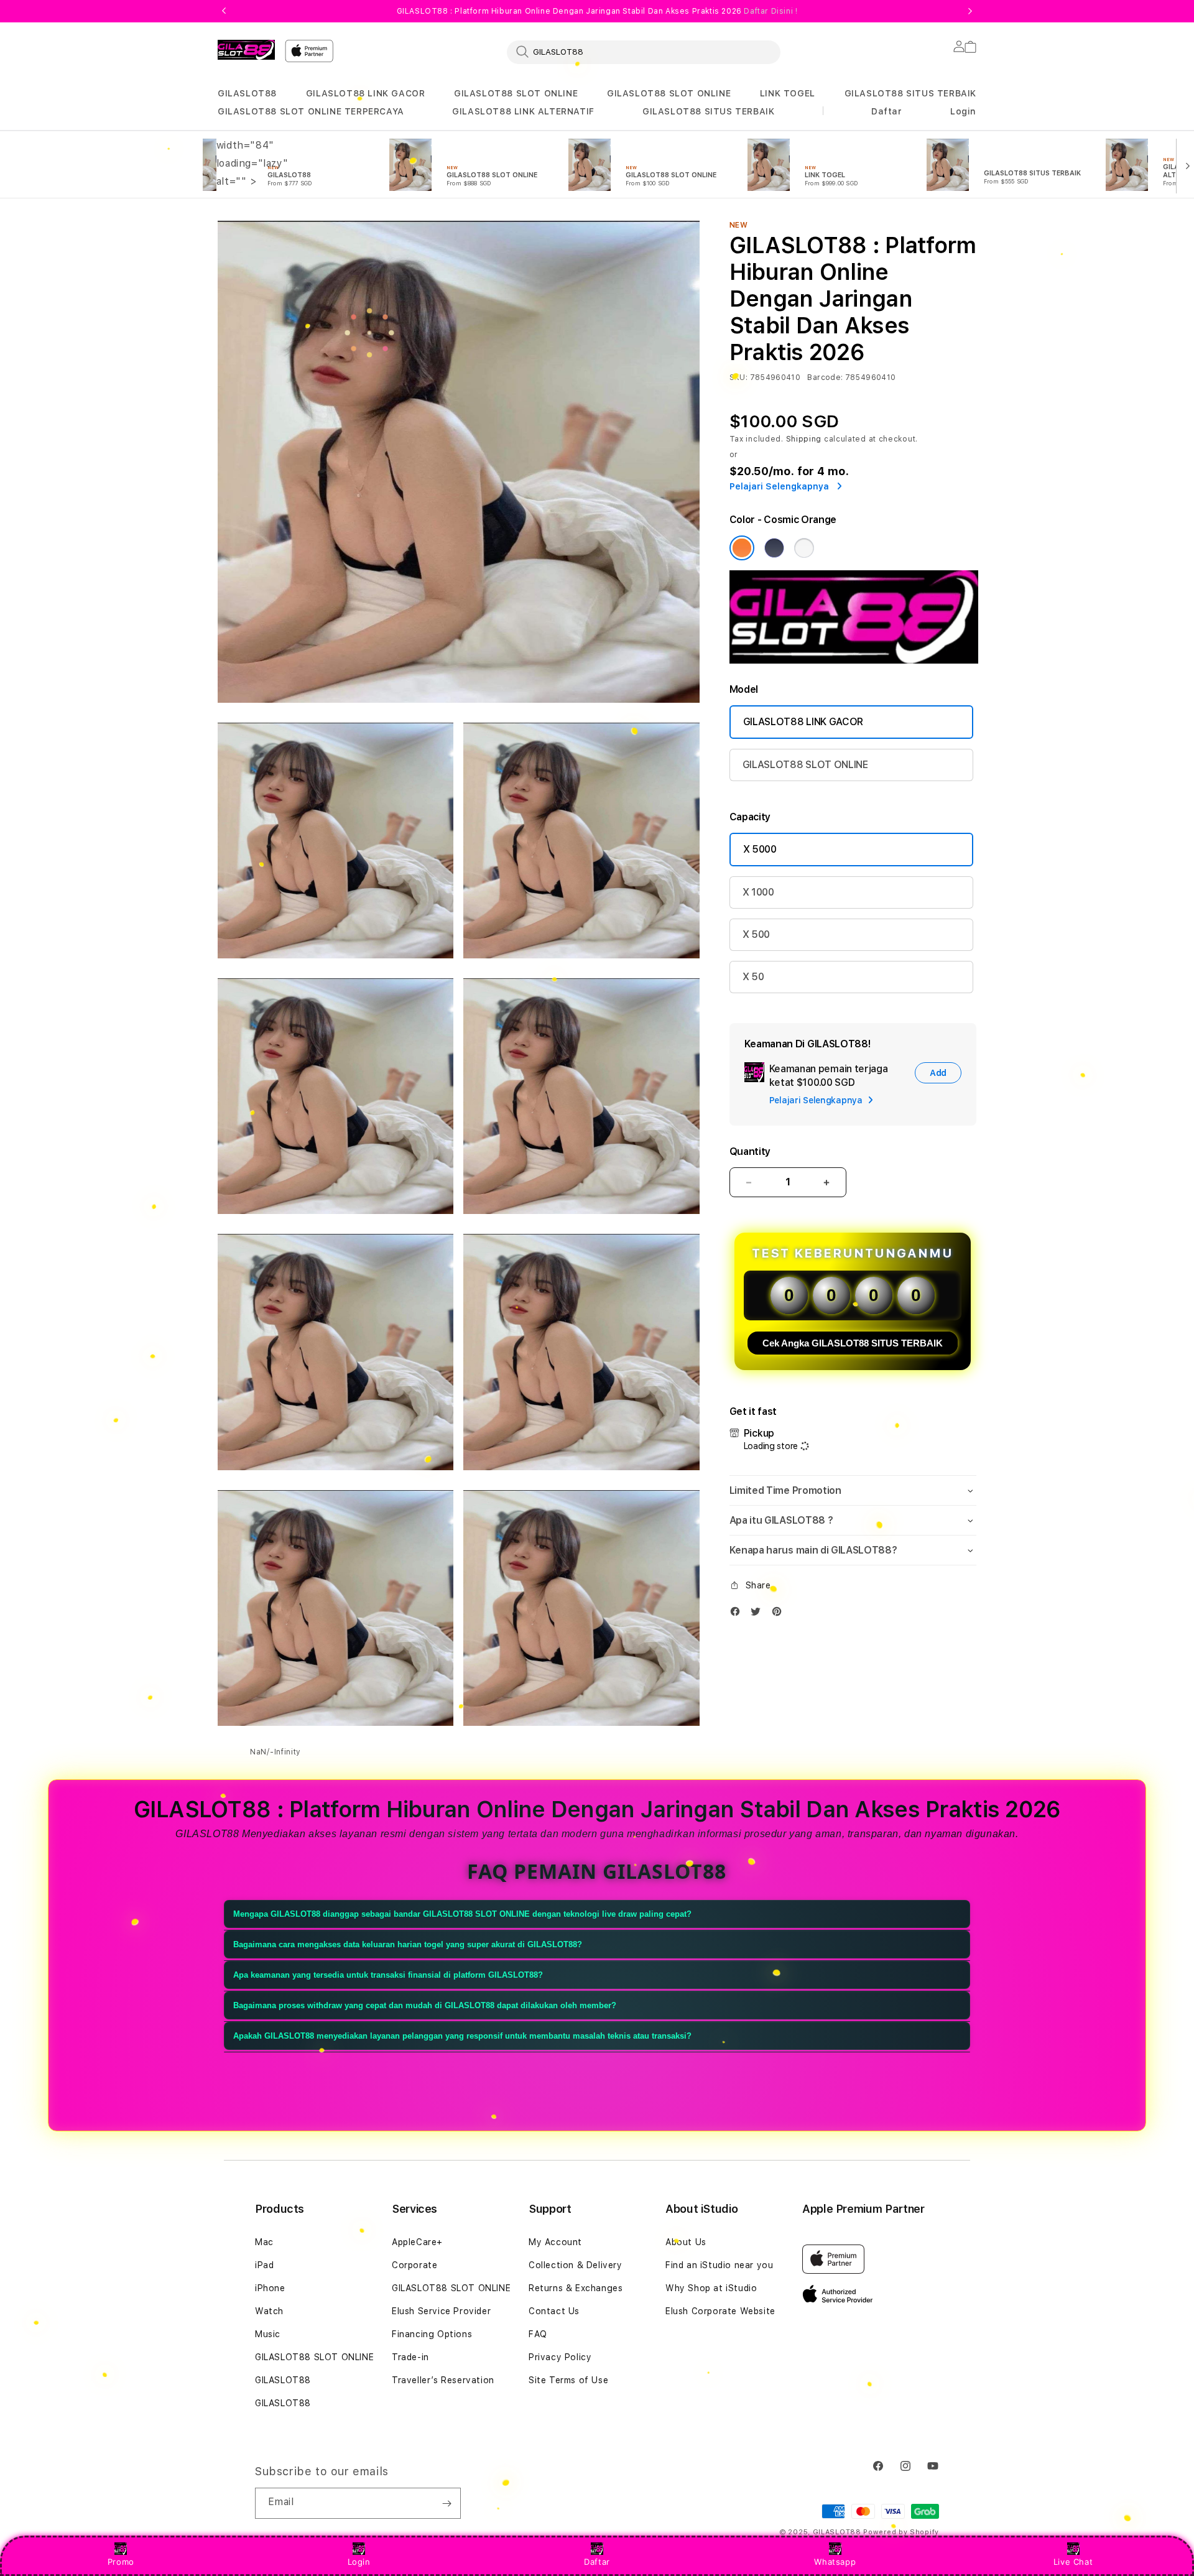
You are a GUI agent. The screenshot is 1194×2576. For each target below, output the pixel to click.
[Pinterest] (780, 1614)
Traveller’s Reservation (443, 2380)
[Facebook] (738, 1614)
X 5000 (760, 849)
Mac (264, 2242)
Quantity (750, 1151)
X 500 (756, 934)
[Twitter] (759, 1614)
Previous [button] (224, 11)
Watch (269, 2311)
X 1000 (758, 892)
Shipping (804, 439)
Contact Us (554, 2311)
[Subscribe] (447, 2503)
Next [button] (970, 11)
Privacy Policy (560, 2357)
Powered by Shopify (901, 2532)
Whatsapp (835, 2562)
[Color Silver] (804, 548)
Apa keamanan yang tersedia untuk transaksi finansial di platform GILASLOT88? (388, 1975)
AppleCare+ (417, 2242)
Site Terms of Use (568, 2380)
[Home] (246, 50)
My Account (555, 2242)
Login (359, 2562)
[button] (247, 94)
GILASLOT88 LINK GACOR (366, 93)
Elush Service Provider (441, 2311)
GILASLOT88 (247, 93)
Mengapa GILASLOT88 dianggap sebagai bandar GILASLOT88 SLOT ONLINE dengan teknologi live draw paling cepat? (462, 1914)
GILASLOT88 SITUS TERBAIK (910, 93)
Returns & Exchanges (576, 2288)
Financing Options (432, 2334)
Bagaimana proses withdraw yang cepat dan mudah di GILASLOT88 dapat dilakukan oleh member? (425, 2005)
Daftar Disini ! (771, 11)
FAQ (538, 2334)
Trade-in (410, 2357)
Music (268, 2334)
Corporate (414, 2265)
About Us (686, 2242)
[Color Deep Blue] (774, 548)
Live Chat (1073, 2562)
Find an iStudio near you (719, 2265)
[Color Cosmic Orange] (742, 548)
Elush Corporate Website (720, 2311)
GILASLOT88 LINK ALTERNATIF (523, 111)
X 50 (753, 977)
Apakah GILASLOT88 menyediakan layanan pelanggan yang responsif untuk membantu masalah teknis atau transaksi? (462, 2036)
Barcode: (825, 378)
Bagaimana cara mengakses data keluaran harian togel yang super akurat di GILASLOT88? (408, 1944)
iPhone (270, 2288)
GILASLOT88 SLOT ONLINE (516, 93)
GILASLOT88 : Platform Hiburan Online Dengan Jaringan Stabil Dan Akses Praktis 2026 (597, 11)
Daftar (597, 2562)
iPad (264, 2265)
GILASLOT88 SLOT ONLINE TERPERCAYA (311, 111)
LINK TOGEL (788, 93)
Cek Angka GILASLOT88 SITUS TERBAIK (853, 1343)
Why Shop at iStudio (711, 2288)
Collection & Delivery (576, 2265)
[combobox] (644, 52)
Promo (121, 2562)
